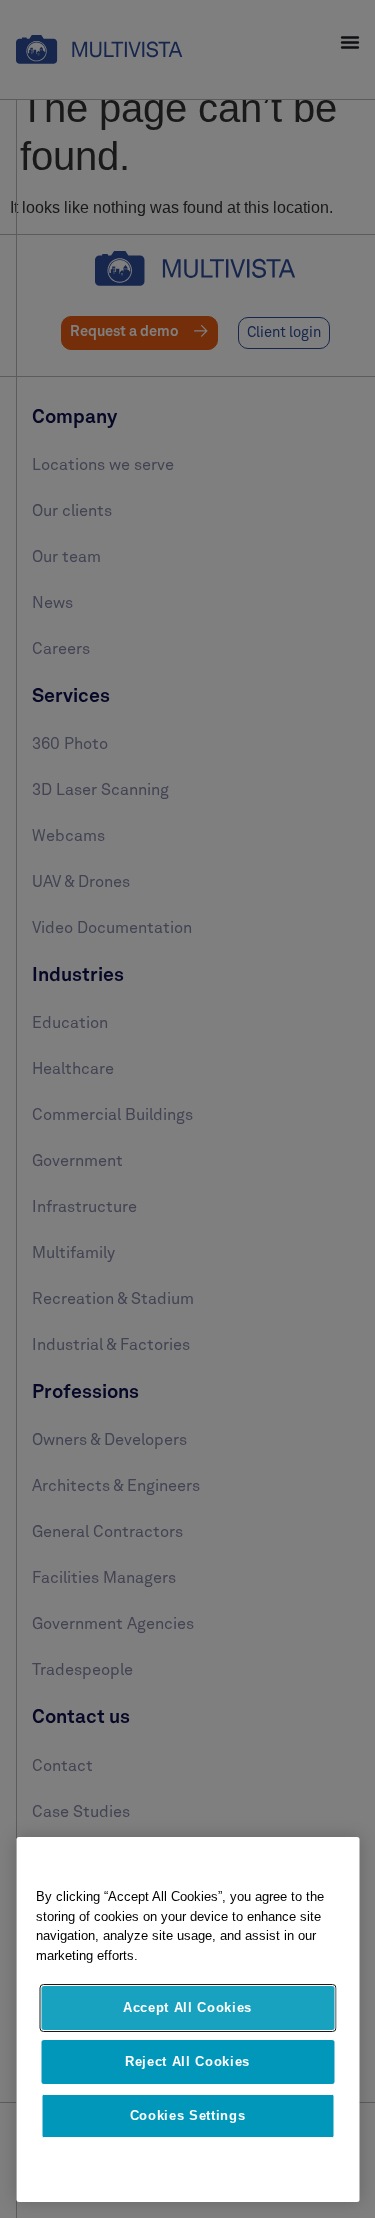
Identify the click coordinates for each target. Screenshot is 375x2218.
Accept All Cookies (187, 2007)
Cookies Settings (188, 2115)
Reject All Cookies (187, 2061)
